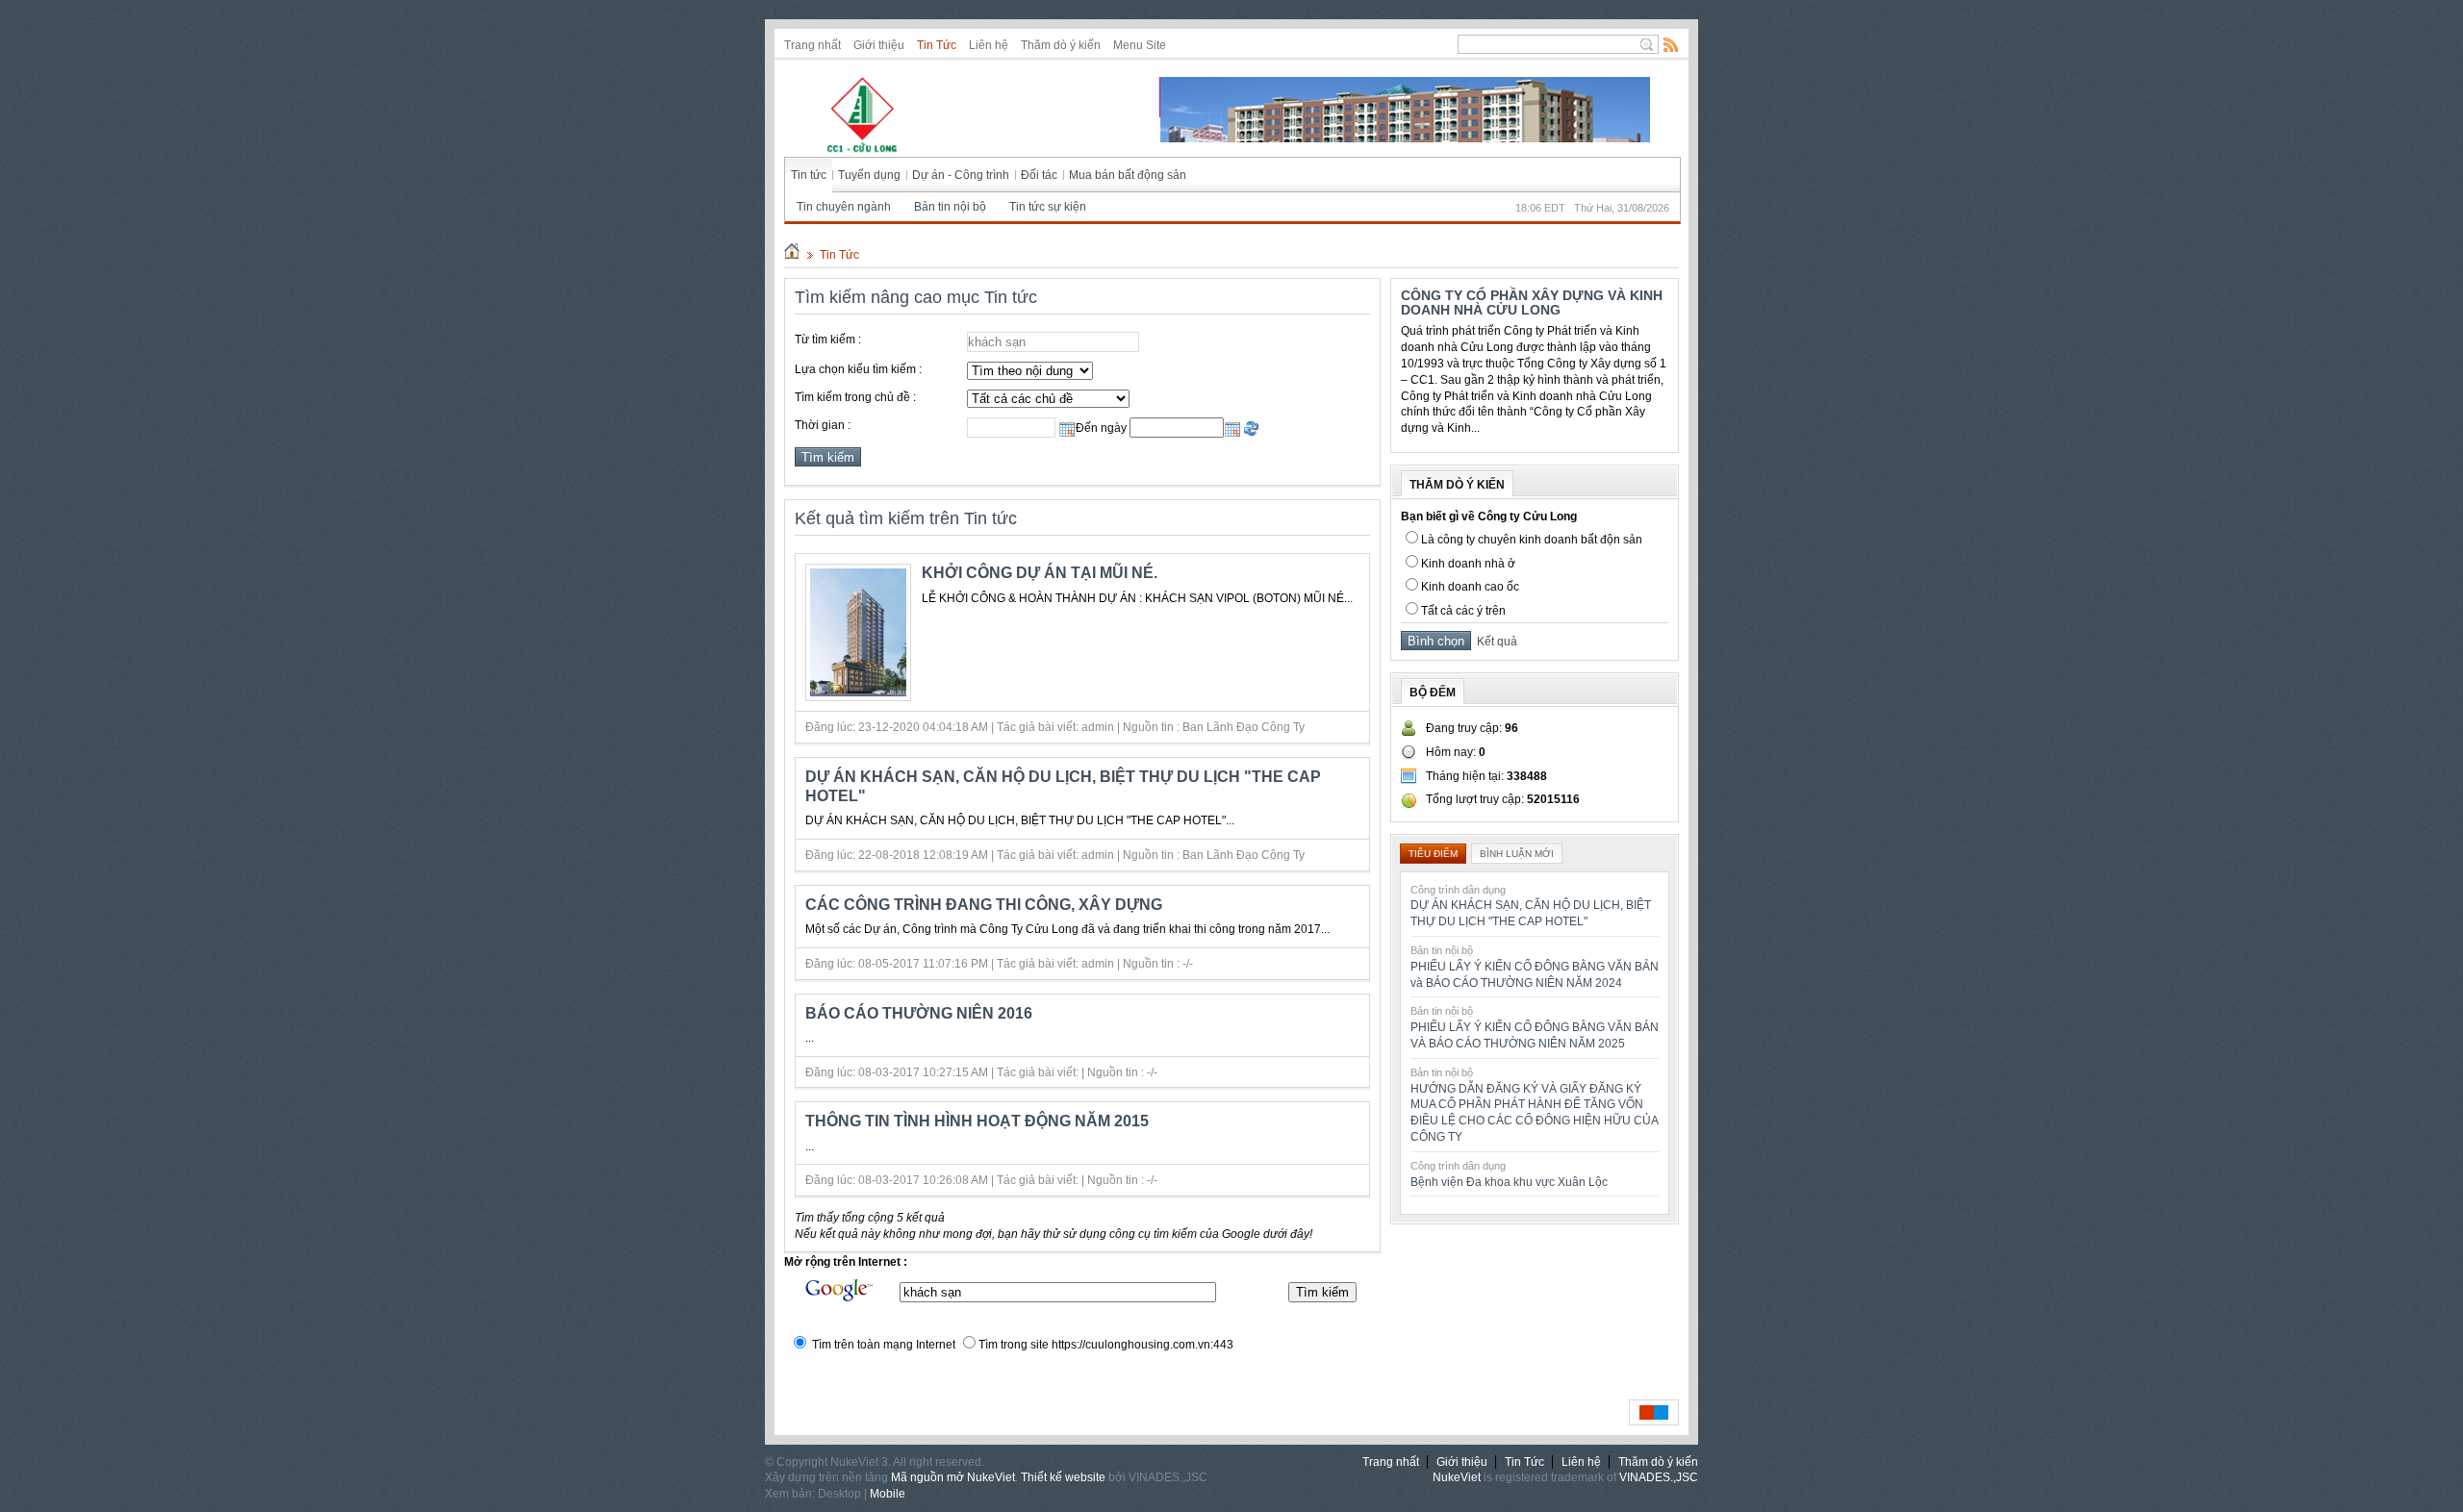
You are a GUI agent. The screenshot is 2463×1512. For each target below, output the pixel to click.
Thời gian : (823, 425)
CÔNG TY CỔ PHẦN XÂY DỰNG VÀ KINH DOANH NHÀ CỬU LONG (1532, 302)
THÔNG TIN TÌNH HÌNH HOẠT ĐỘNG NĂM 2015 (977, 1121)
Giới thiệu (879, 45)
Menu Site (1140, 45)
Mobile (888, 1494)
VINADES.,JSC (1659, 1477)
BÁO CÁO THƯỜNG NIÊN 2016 (919, 1013)
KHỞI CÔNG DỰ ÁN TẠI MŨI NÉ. (1040, 573)
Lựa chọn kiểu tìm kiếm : (858, 369)
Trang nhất (813, 45)
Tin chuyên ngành (844, 207)
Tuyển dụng (869, 175)
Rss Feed (1671, 44)
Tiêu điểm (1433, 854)
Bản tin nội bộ (950, 207)
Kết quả (1494, 642)
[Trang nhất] (792, 255)
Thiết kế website (1063, 1477)
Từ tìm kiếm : (828, 340)
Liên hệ (989, 45)
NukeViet (1457, 1477)
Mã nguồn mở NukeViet (953, 1477)
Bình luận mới (1517, 854)
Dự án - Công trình (961, 175)
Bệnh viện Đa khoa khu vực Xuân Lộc (1509, 1182)
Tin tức (809, 175)
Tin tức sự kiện (1048, 207)
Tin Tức (937, 45)
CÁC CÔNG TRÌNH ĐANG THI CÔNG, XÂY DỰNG (984, 905)
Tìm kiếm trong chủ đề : (855, 397)
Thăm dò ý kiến (1061, 45)
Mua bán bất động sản (1128, 175)
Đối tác (1039, 175)
